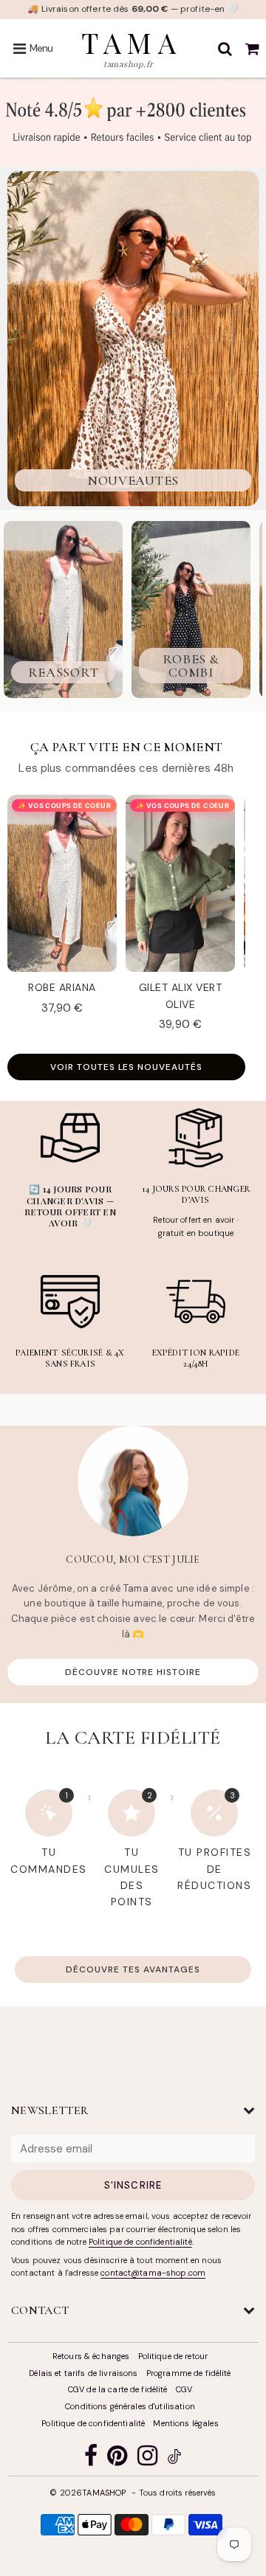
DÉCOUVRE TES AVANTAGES (133, 1969)
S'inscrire (133, 2185)
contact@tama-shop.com (153, 2273)
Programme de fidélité (189, 2373)
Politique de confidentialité (140, 2242)
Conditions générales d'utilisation (130, 2406)
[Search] (225, 49)
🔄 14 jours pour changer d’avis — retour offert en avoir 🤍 (70, 1206)
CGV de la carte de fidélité (118, 2389)
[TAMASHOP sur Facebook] (91, 2459)
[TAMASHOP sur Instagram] (147, 2459)
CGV (184, 2389)
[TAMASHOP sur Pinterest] (117, 2459)
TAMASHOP (104, 2493)
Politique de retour (173, 2356)
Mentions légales (185, 2423)
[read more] (133, 1481)
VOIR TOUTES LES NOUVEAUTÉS (126, 1067)
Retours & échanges (91, 2356)
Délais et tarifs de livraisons (83, 2373)
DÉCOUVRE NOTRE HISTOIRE (133, 1672)
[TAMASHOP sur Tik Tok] (174, 2459)
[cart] (252, 49)
